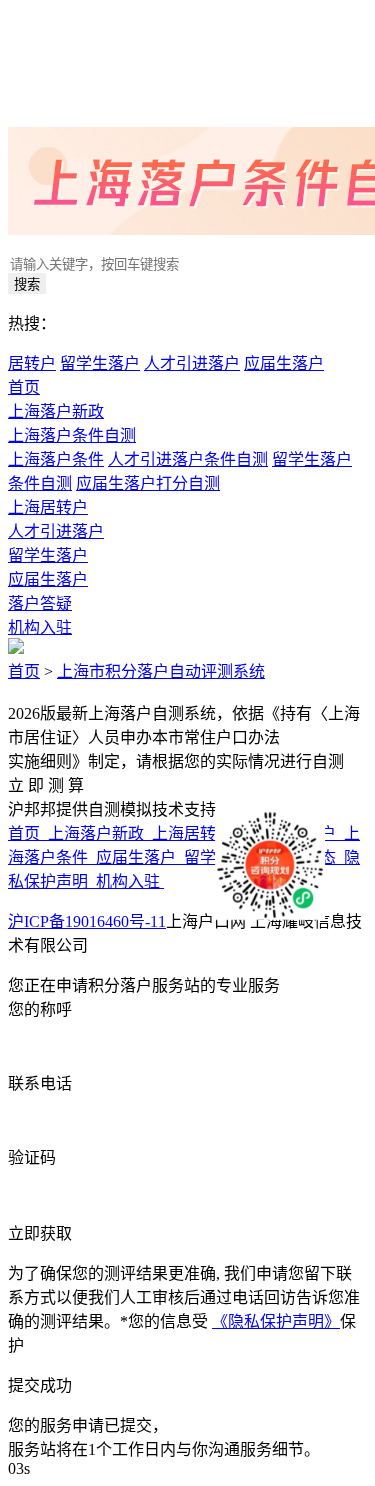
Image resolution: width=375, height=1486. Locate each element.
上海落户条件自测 (72, 435)
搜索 (27, 284)
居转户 (32, 363)
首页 (24, 387)
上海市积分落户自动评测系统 (161, 671)
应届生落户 (284, 363)
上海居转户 (48, 507)
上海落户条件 (56, 459)
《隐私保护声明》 (276, 1321)
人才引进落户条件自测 (188, 459)
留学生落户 (100, 363)
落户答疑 (40, 603)
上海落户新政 (56, 411)
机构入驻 (40, 627)
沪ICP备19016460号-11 (87, 921)
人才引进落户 (192, 363)
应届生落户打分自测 (148, 483)
